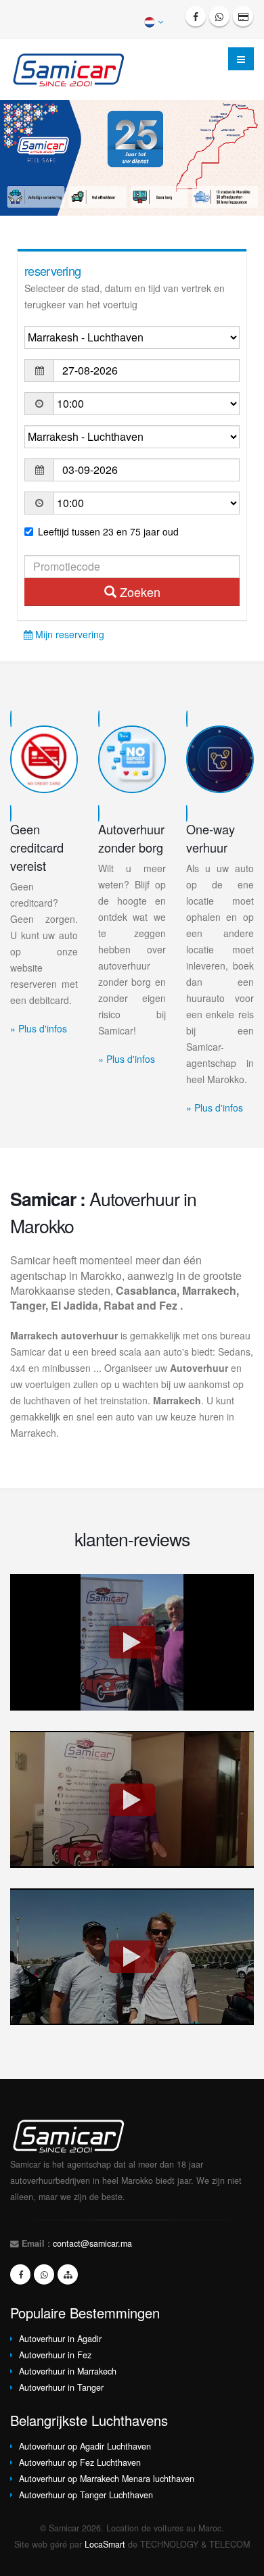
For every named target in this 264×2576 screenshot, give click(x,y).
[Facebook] (196, 16)
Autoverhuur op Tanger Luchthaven (86, 2495)
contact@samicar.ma (92, 2243)
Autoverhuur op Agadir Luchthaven (85, 2446)
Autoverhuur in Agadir (60, 2339)
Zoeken (138, 592)
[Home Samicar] (73, 68)
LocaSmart (105, 2544)
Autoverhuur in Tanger (61, 2387)
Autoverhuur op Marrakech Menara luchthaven (107, 2479)
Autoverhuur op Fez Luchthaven (80, 2462)
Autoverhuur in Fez (55, 2355)
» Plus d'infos (39, 1028)
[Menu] (241, 59)
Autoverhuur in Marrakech (68, 2371)
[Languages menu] (155, 21)
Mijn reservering (68, 634)
